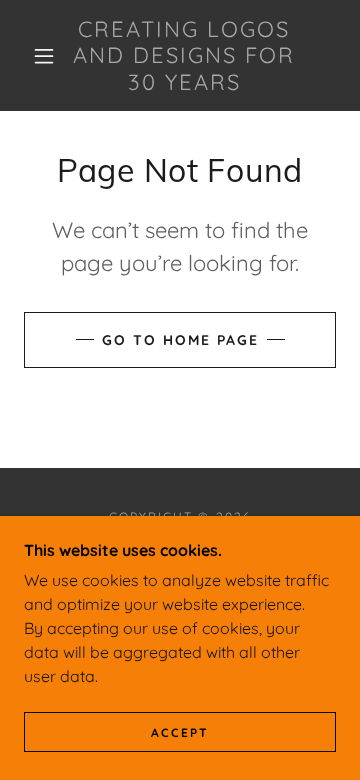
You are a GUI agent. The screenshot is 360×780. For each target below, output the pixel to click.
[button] (44, 56)
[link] (184, 55)
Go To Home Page (180, 340)
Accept (180, 732)
